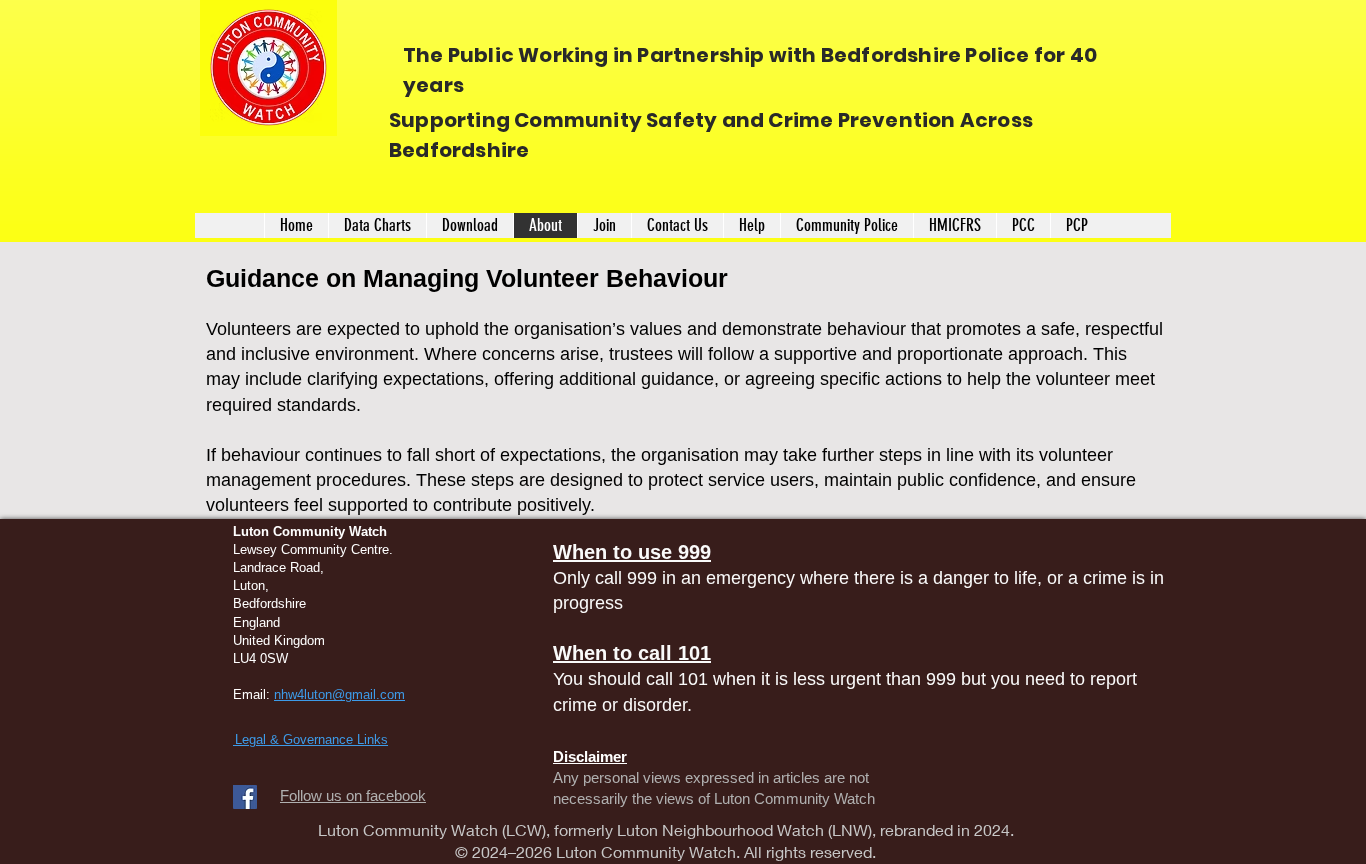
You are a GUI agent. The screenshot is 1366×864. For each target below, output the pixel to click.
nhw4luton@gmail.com (339, 694)
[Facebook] (245, 797)
